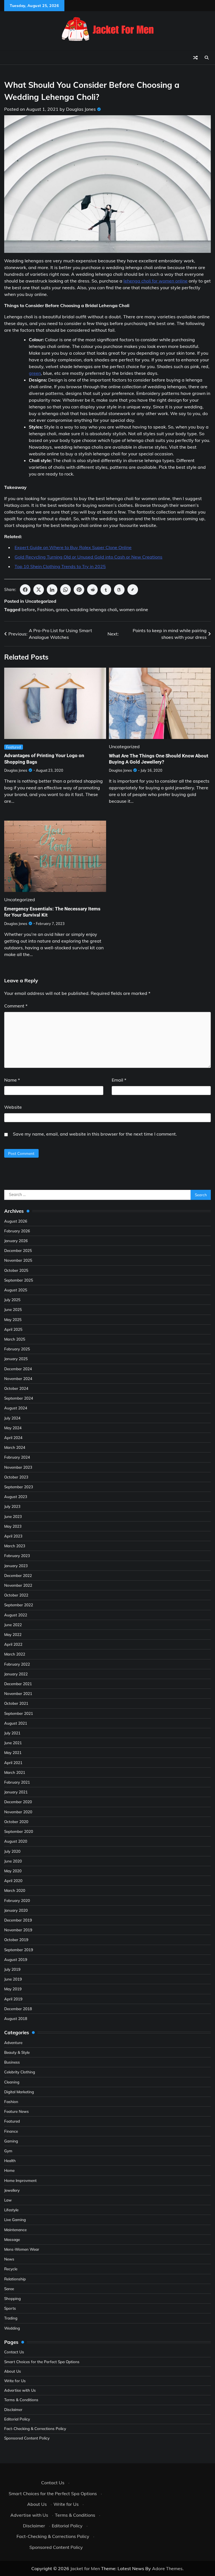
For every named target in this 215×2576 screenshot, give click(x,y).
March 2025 (15, 1339)
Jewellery (12, 2190)
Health (10, 2161)
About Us (13, 2371)
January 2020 (16, 1910)
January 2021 (16, 1792)
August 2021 (16, 1723)
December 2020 (18, 1802)
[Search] (207, 58)
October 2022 (16, 1595)
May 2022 (13, 1634)
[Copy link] (133, 590)
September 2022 (19, 1605)
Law (8, 2200)
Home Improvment (20, 2180)
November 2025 (18, 1260)
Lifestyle (11, 2210)
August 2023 (16, 1497)
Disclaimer (13, 2409)
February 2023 (17, 1556)
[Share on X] (39, 590)
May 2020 (13, 1871)
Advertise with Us (20, 2390)
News (9, 2259)
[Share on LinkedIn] (52, 590)
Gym (8, 2151)
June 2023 (13, 1516)
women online (134, 609)
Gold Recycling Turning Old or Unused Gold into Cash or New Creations (88, 557)
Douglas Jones (81, 109)
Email (119, 1080)
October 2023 (16, 1477)
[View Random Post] (195, 58)
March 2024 (15, 1447)
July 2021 (12, 1733)
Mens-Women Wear (22, 2249)
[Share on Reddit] (92, 590)
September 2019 (19, 1950)
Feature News (17, 2111)
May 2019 (13, 1989)
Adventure (13, 2042)
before (28, 609)
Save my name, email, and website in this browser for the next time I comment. (95, 1134)
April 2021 (13, 1763)
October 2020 (16, 1822)
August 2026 (16, 1221)
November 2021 (18, 1693)
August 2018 (16, 2018)
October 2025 (16, 1270)
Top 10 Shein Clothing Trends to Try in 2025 (60, 566)
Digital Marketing (19, 2092)
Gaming (11, 2141)
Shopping (12, 2298)
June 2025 (13, 1309)
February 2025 (17, 1349)
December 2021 (18, 1684)
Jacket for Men (85, 2568)
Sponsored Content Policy (27, 2438)
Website (13, 1107)
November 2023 (18, 1467)
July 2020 (12, 1851)
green (35, 373)
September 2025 (19, 1280)
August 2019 (16, 1959)
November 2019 (18, 1930)
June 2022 (13, 1625)
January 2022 (16, 1674)
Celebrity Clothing (20, 2072)
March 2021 (15, 1772)
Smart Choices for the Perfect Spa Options (42, 2362)
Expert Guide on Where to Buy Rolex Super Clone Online (73, 547)
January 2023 (16, 1566)
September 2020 (19, 1831)
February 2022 (17, 1664)
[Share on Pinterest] (79, 590)
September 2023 (19, 1487)
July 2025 (12, 1300)
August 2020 (16, 1841)
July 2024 (12, 1418)
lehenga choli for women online (156, 281)
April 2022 (13, 1644)
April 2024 (13, 1437)
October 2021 (16, 1703)
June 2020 (13, 1861)
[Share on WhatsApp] (66, 590)
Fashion (45, 609)
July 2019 (12, 1969)
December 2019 (18, 1920)
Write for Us (15, 2381)
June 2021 (13, 1743)
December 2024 (18, 1369)
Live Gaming (15, 2220)
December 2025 (18, 1250)
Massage (12, 2239)
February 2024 (17, 1457)
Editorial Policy (17, 2419)
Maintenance (15, 2230)
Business (12, 2062)
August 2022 (16, 1615)
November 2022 (18, 1585)
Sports (10, 2308)
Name (12, 1080)
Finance (11, 2131)
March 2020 (15, 1890)
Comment (16, 1006)
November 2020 (18, 1812)
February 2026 (17, 1231)
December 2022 (18, 1575)
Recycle (11, 2269)
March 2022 (15, 1654)
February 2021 (17, 1782)
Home (9, 2170)
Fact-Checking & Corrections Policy (35, 2428)
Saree (9, 2289)
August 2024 (16, 1408)
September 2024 (19, 1398)
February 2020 (17, 1900)
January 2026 (16, 1241)
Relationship (15, 2279)
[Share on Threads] (119, 590)
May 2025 (13, 1319)
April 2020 (13, 1881)
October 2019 (16, 1940)
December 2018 (18, 2009)
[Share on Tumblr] (106, 590)
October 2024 (16, 1388)
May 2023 (13, 1526)
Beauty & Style (17, 2052)
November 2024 (18, 1378)
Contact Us (14, 2352)
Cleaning (12, 2082)
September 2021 (19, 1713)
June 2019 (13, 1979)
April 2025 (13, 1329)
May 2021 (13, 1752)
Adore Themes (167, 2568)
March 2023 (15, 1546)
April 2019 (13, 1999)
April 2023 (13, 1536)
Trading (11, 2318)
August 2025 (16, 1290)
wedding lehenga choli (94, 609)
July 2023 (12, 1506)
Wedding (12, 2328)
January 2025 (16, 1359)
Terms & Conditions (21, 2400)
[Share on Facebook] (25, 590)
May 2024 (13, 1428)
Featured (14, 747)
